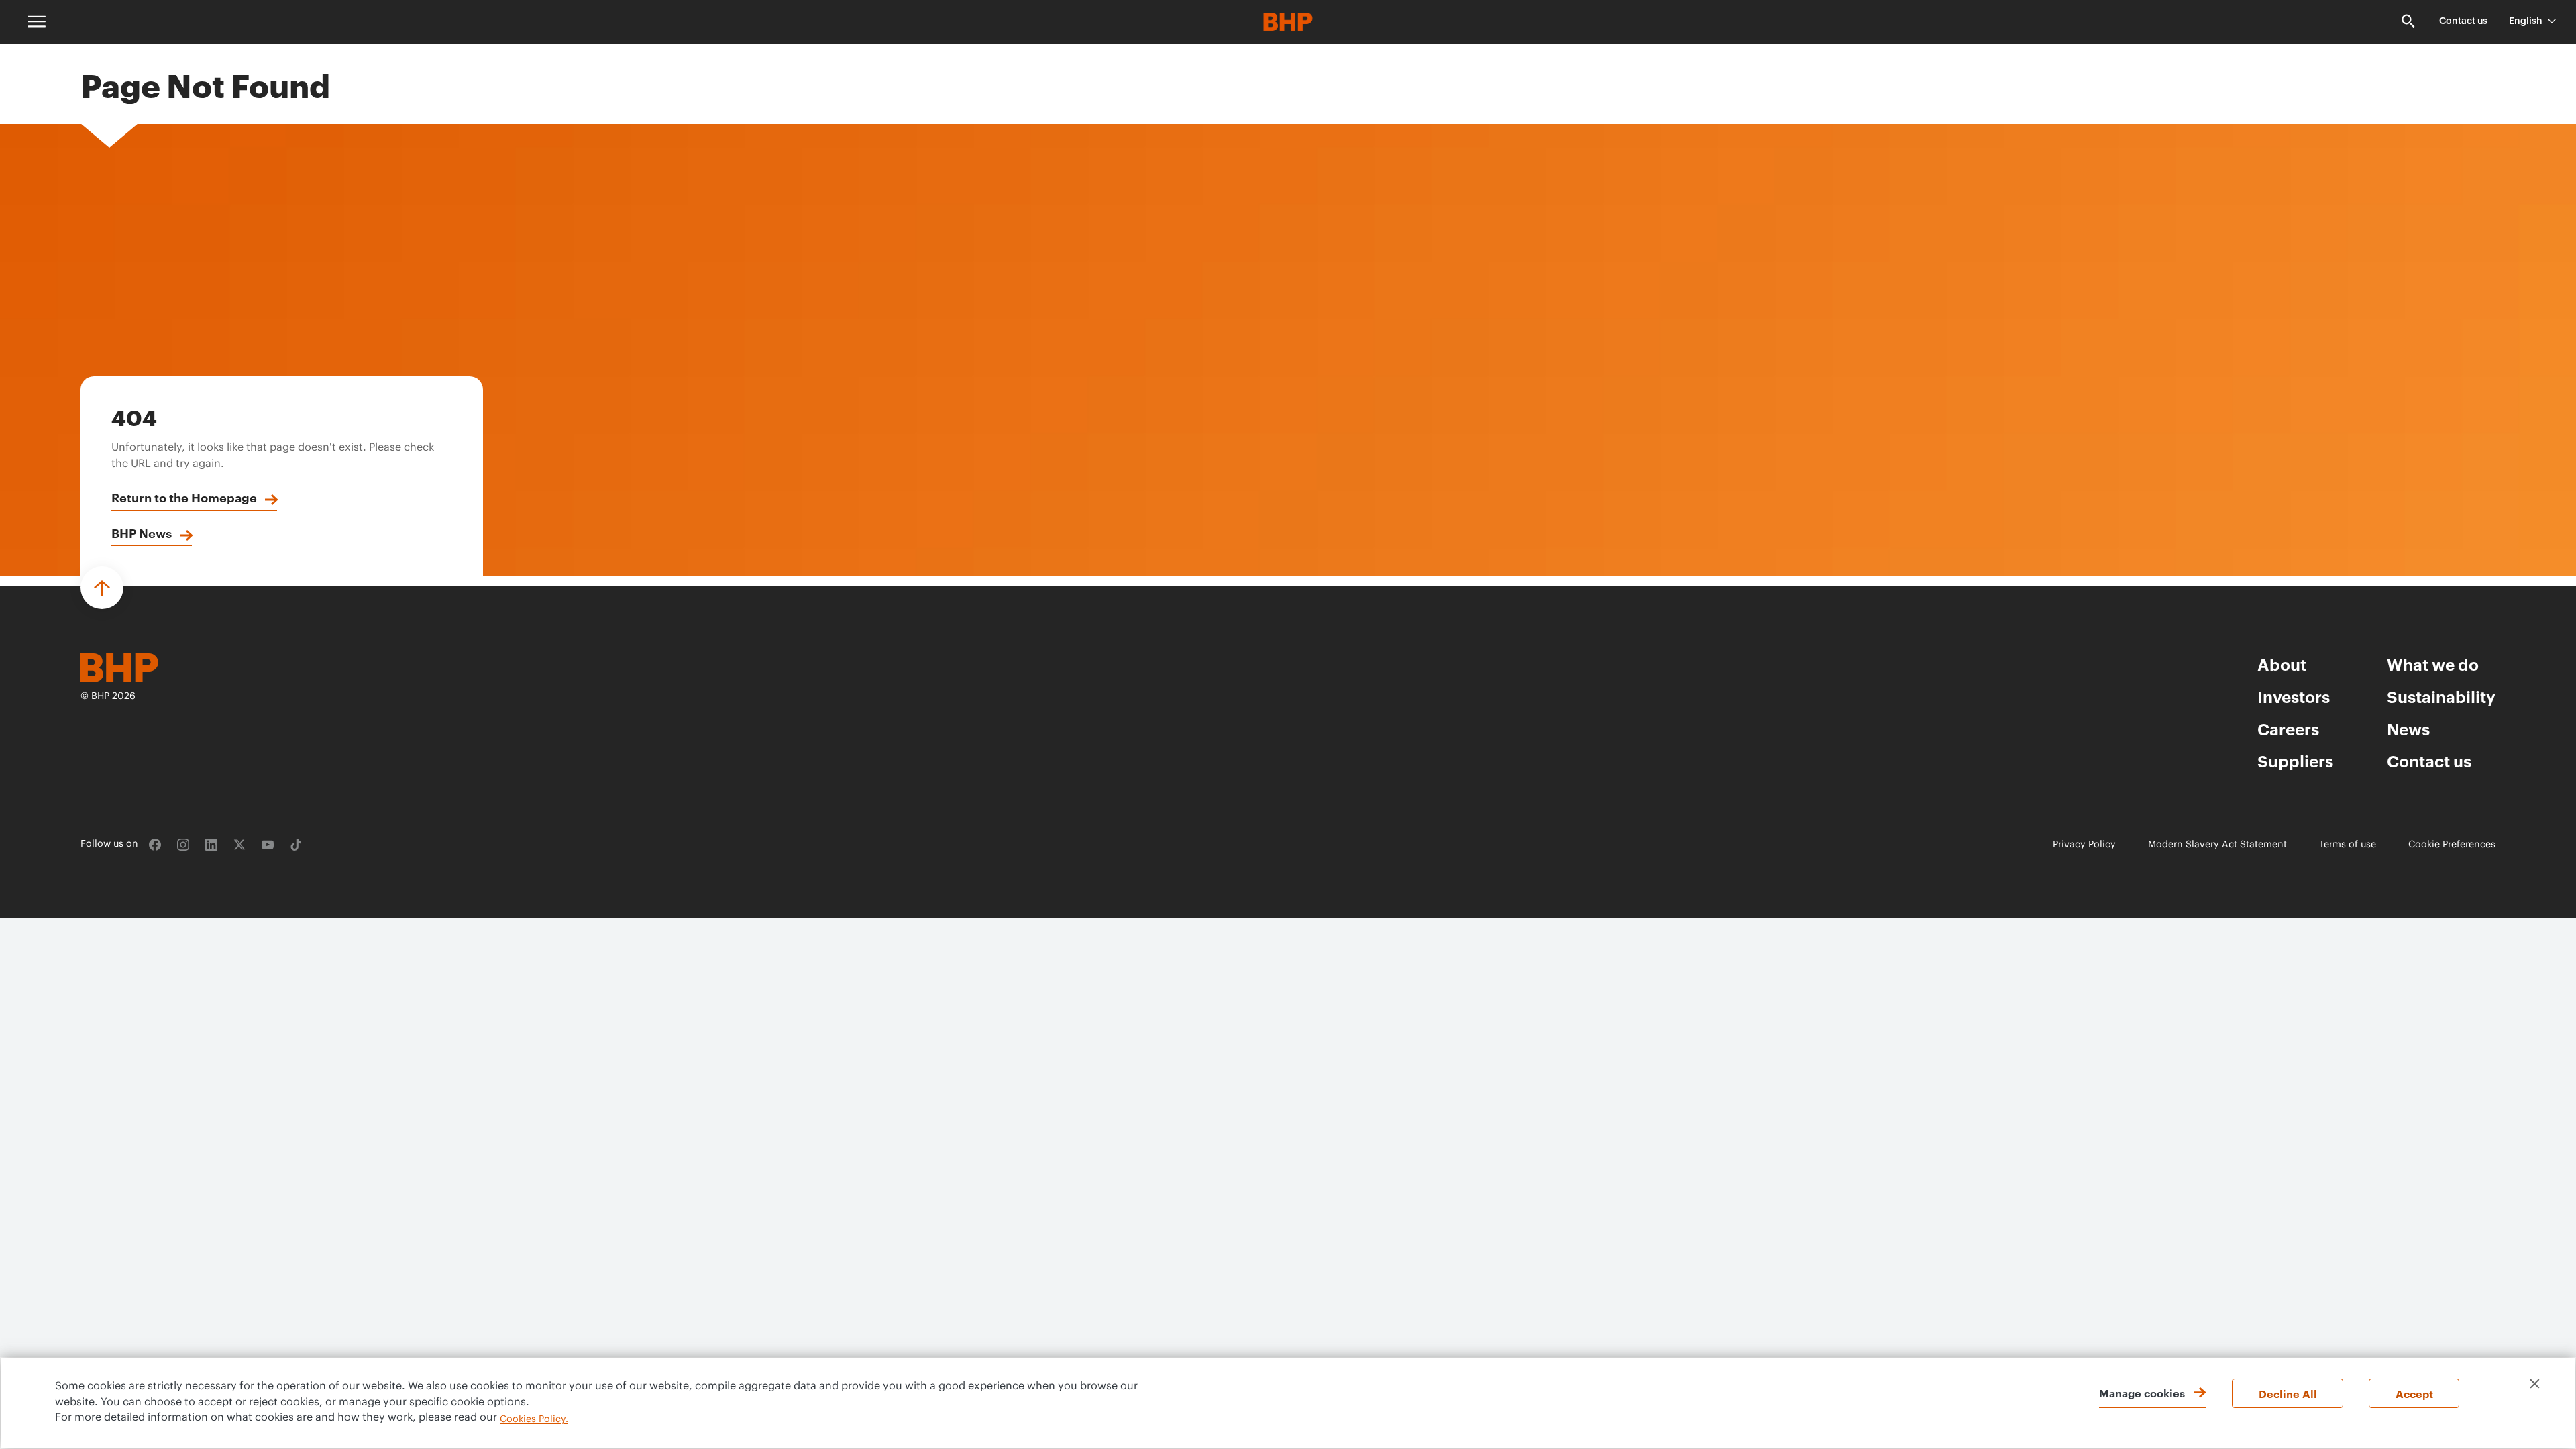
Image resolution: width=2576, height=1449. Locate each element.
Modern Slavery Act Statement (2217, 845)
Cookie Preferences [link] (2452, 845)
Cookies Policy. (534, 1419)
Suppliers (2295, 761)
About (2282, 664)
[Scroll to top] (102, 588)
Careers (2288, 729)
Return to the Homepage (184, 497)
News (2408, 729)
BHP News (142, 533)
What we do (2433, 664)
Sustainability (2441, 696)
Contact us (2463, 21)
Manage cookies (2142, 1393)
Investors (2294, 696)
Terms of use (2348, 845)
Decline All (2288, 1393)
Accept (2414, 1393)
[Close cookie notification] (2535, 1384)
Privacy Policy (2084, 845)
